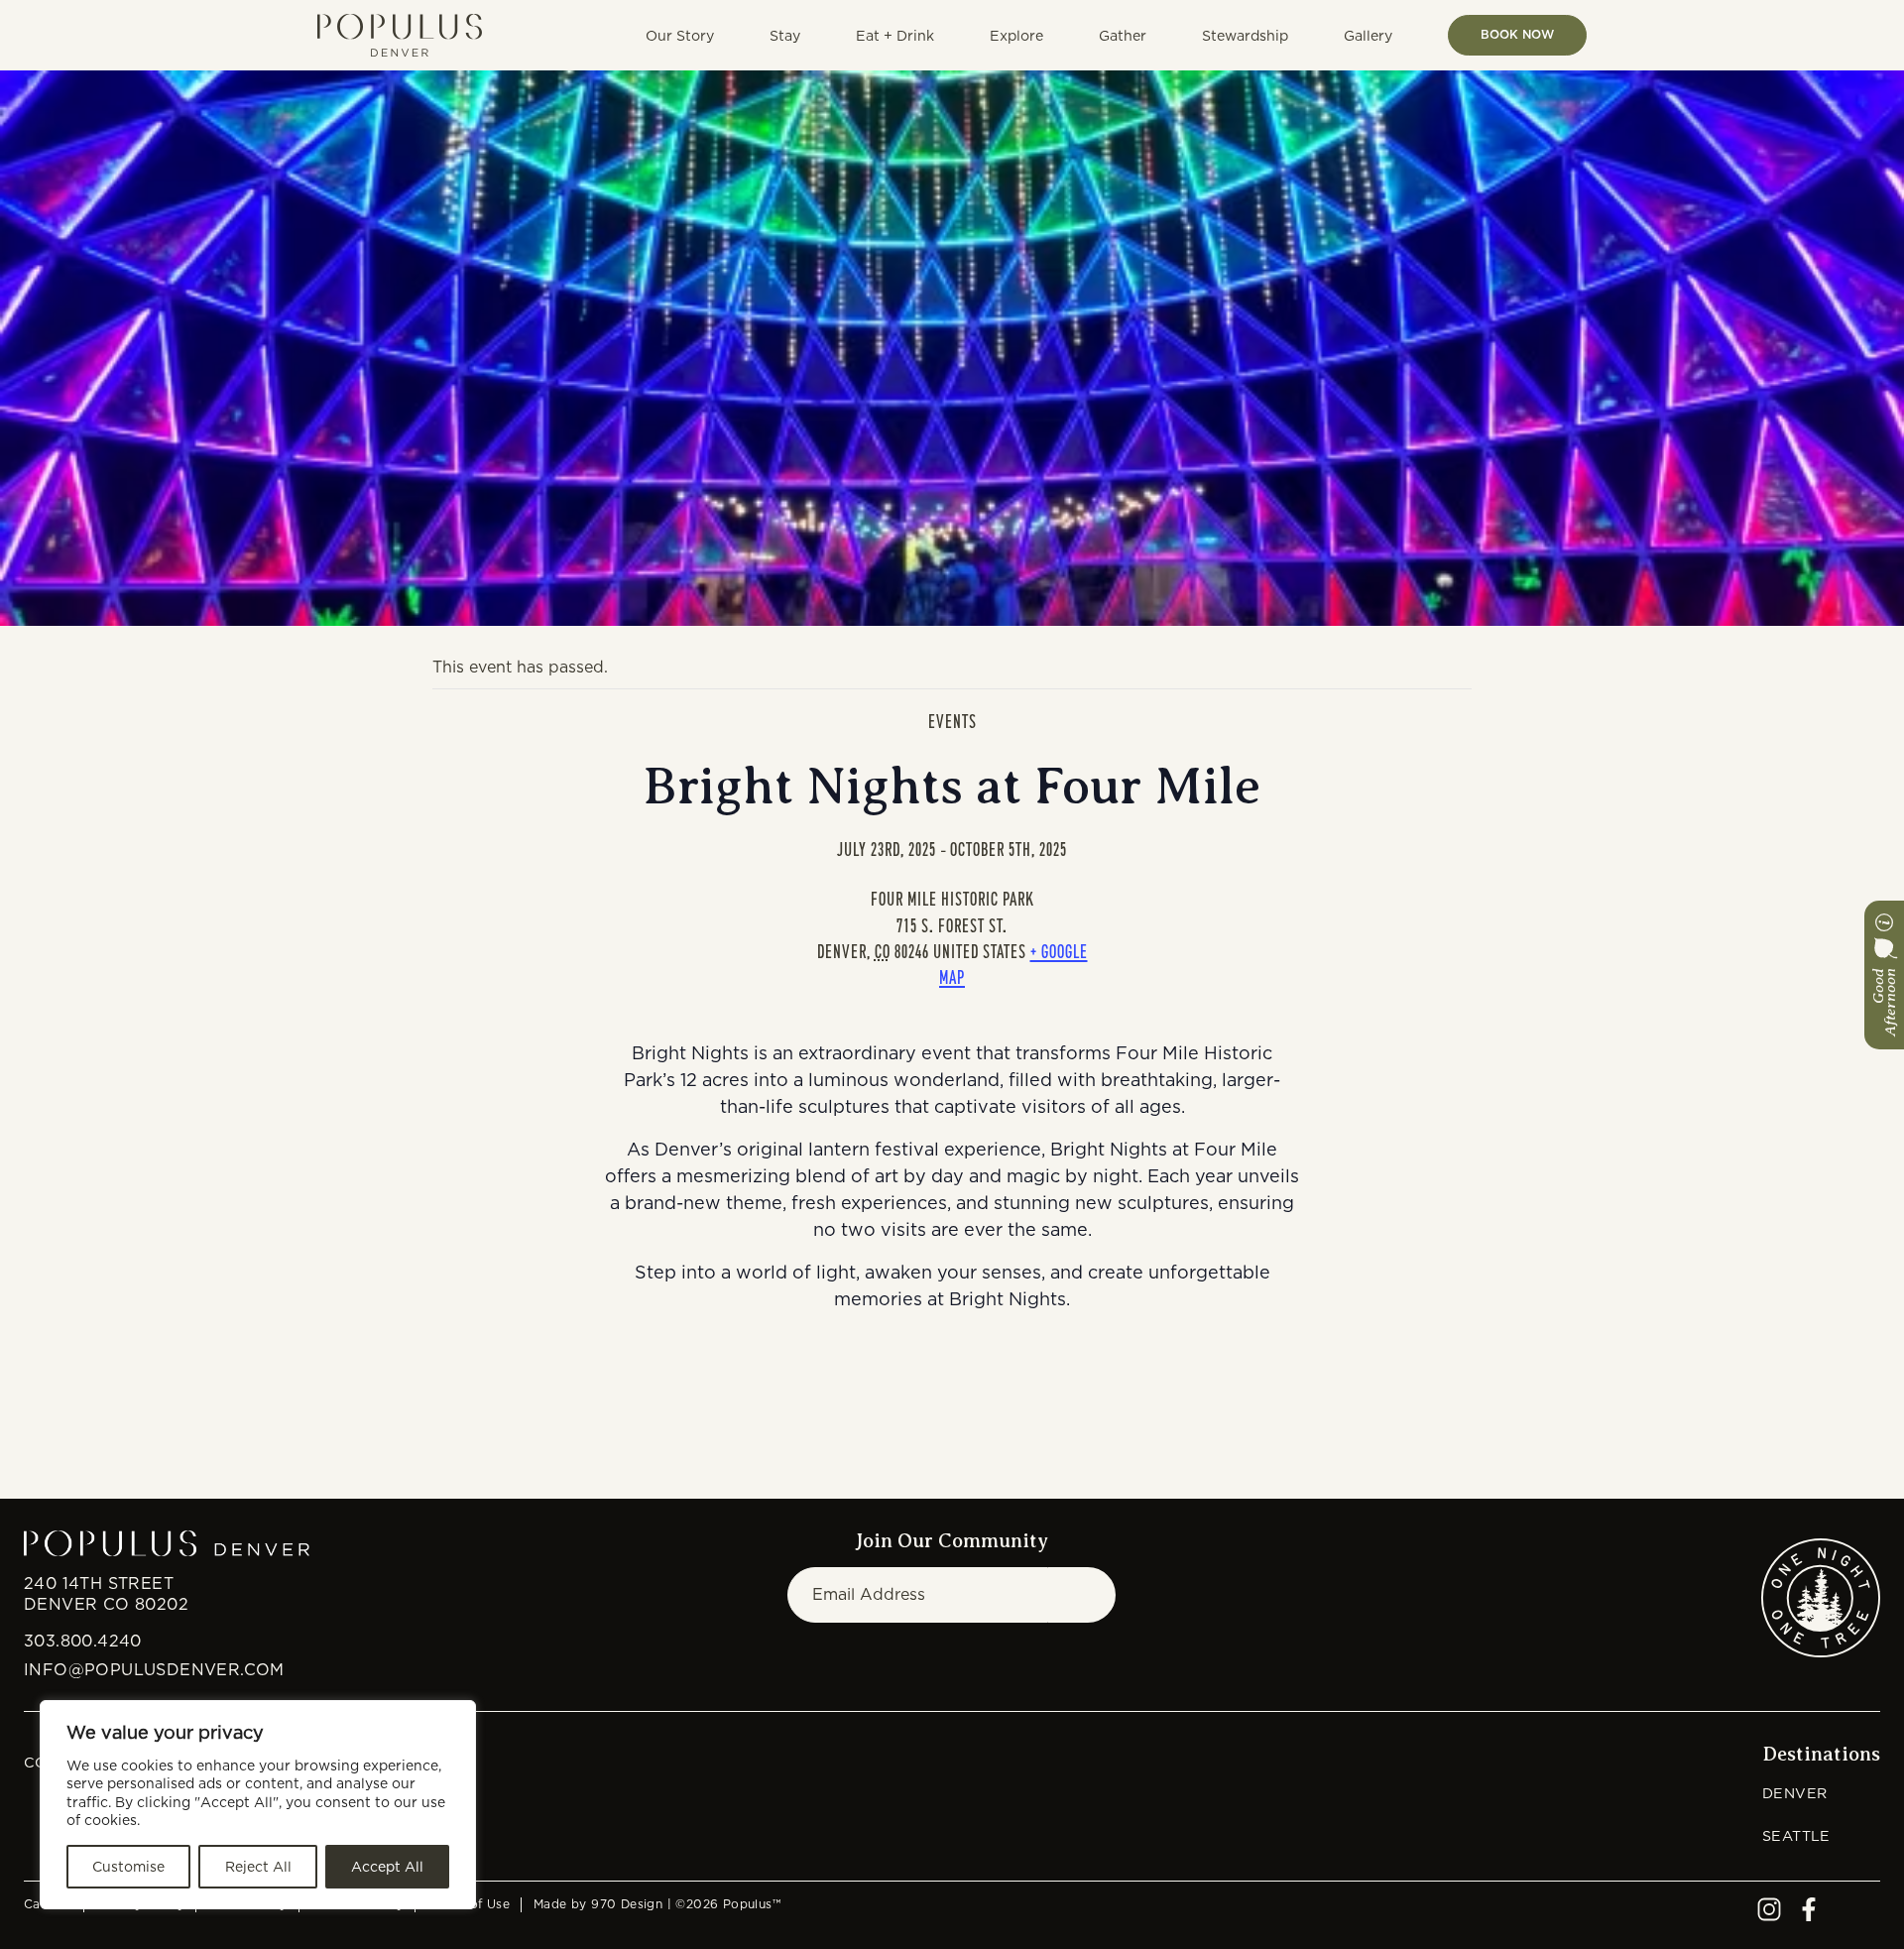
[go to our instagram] (1769, 1916)
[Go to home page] (400, 35)
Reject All (258, 1867)
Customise (128, 1867)
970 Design (627, 1904)
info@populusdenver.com (154, 1670)
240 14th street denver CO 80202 (106, 1594)
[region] (258, 1805)
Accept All (387, 1867)
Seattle (1796, 1835)
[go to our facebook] (1809, 1916)
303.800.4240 (83, 1641)
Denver (1794, 1793)
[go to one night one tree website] (1821, 1598)
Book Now (1517, 34)
